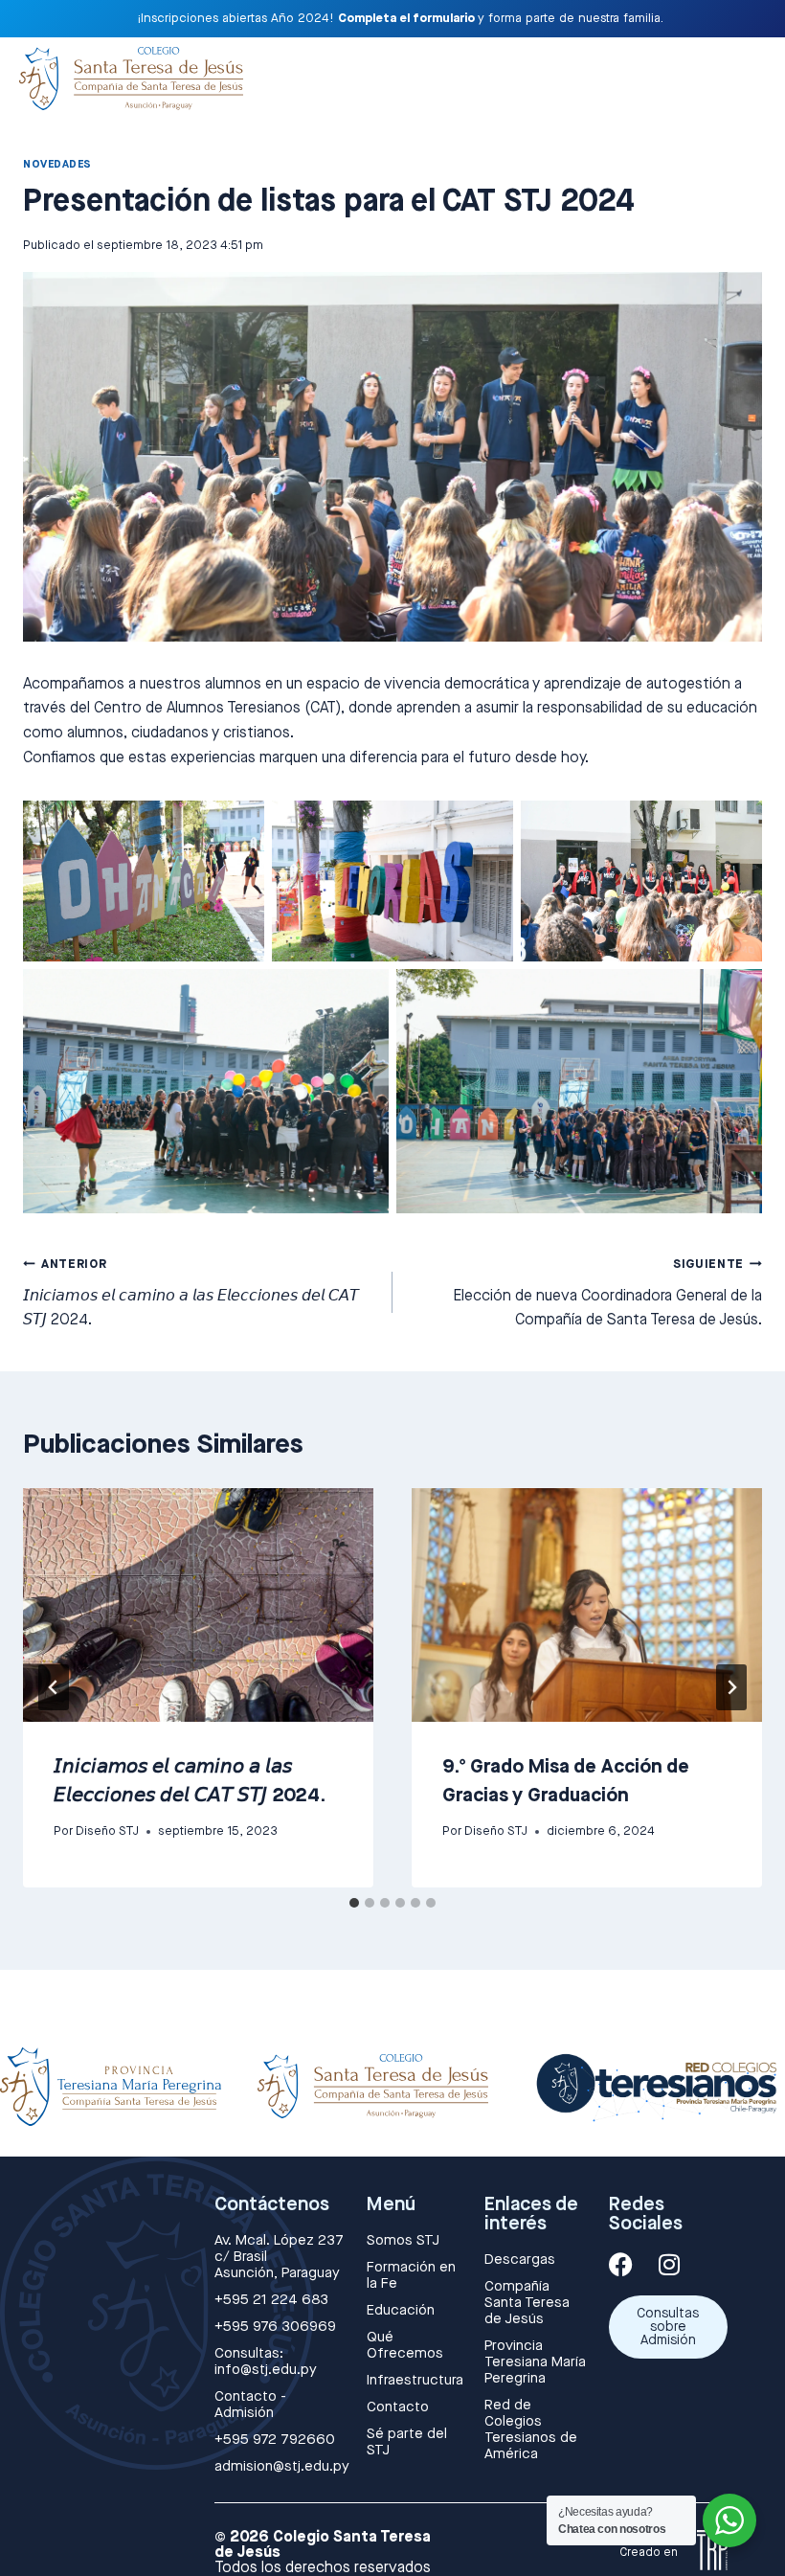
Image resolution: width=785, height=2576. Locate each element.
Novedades (57, 164)
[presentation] (198, 1605)
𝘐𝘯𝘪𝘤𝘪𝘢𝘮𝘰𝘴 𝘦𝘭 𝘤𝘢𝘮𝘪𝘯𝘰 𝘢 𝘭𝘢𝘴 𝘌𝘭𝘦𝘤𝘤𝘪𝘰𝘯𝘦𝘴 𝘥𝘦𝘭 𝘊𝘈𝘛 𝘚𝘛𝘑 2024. (191, 1293)
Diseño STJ (107, 1831)
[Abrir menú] (745, 73)
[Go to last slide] (54, 1687)
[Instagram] (670, 2264)
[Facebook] (621, 2264)
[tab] (354, 1903)
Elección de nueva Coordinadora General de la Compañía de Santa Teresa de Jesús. (607, 1293)
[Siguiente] (731, 1687)
